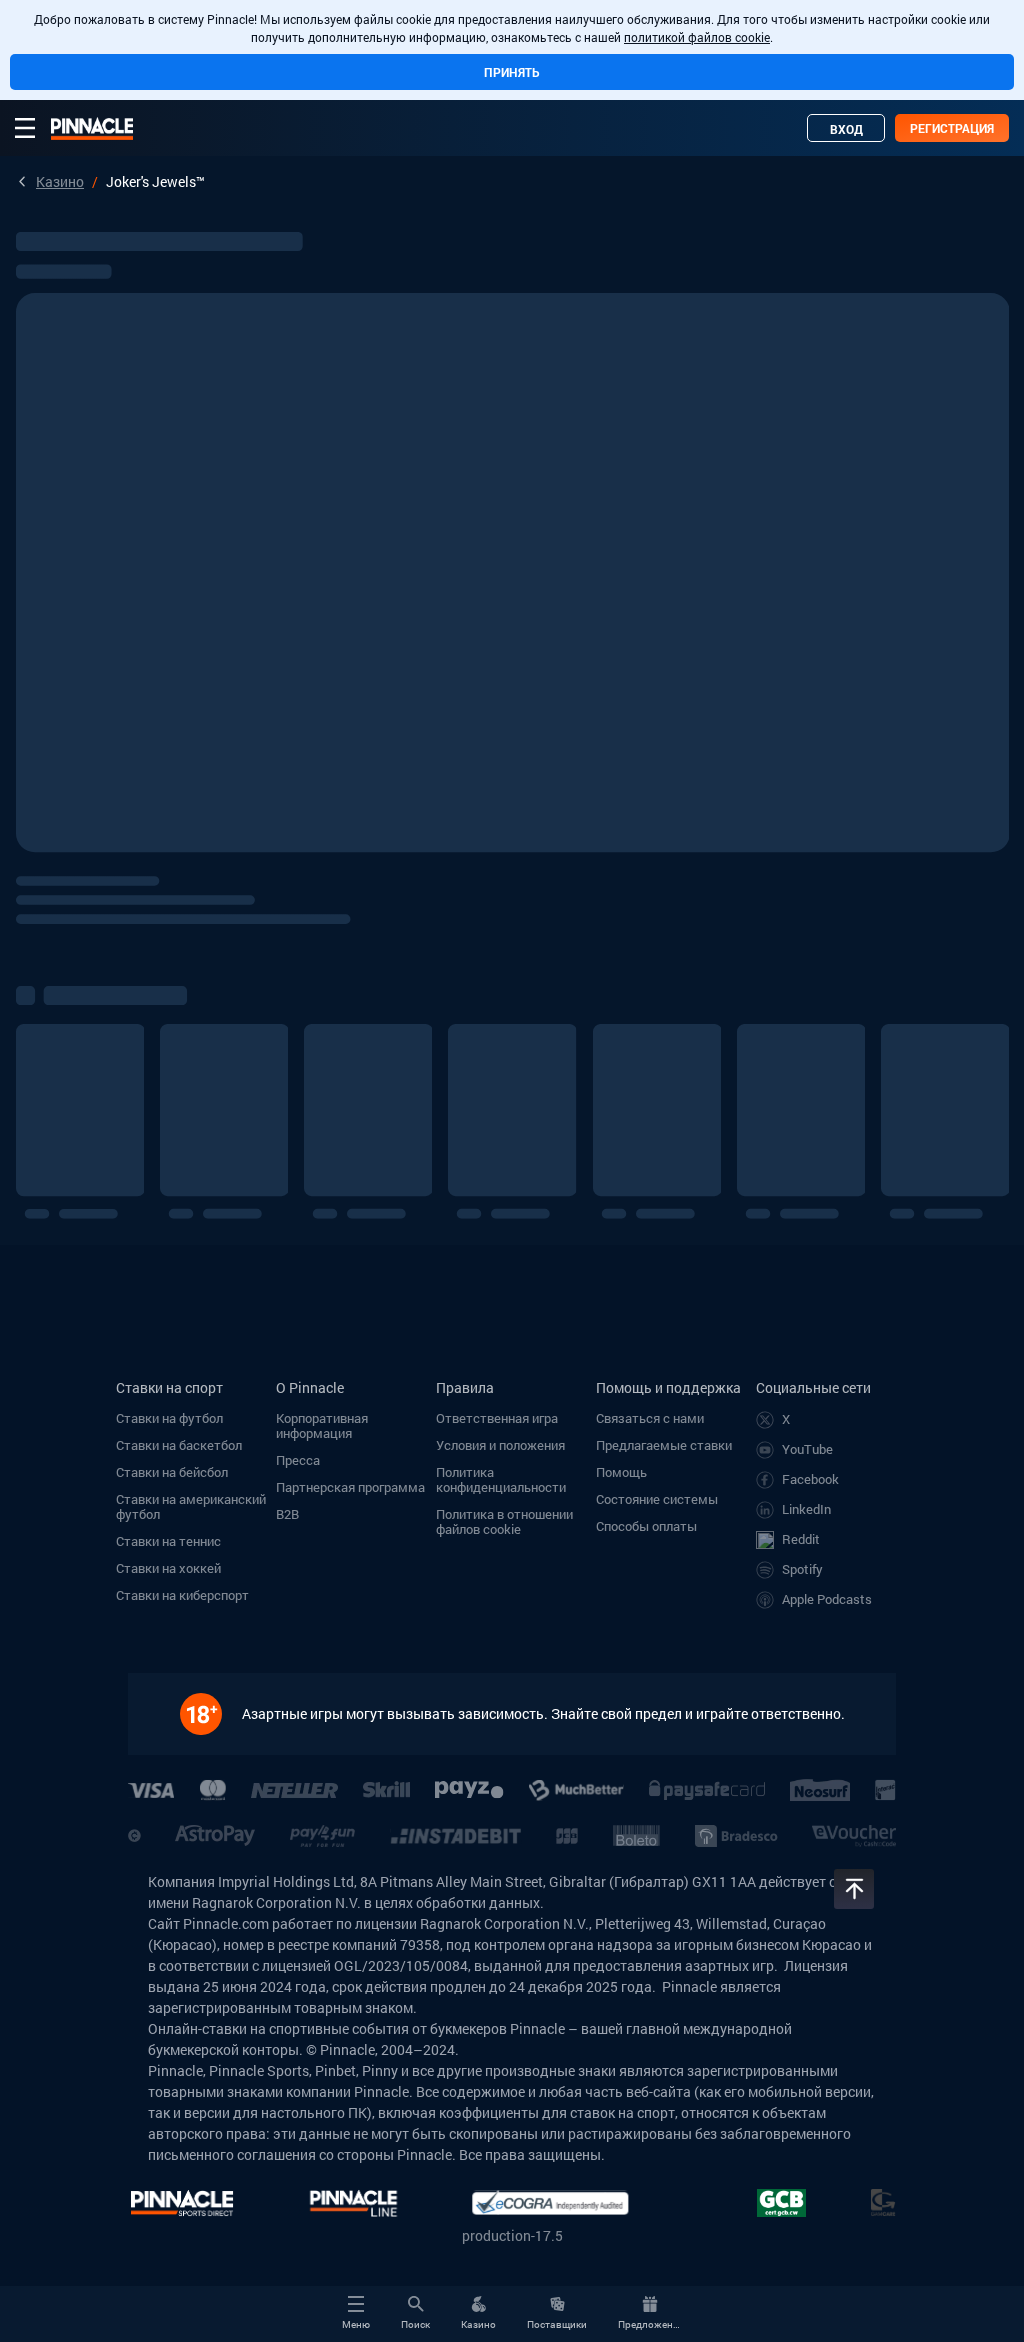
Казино (60, 181)
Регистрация (952, 128)
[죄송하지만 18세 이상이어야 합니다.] (211, 1714)
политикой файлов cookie (697, 37)
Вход (846, 129)
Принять (512, 72)
